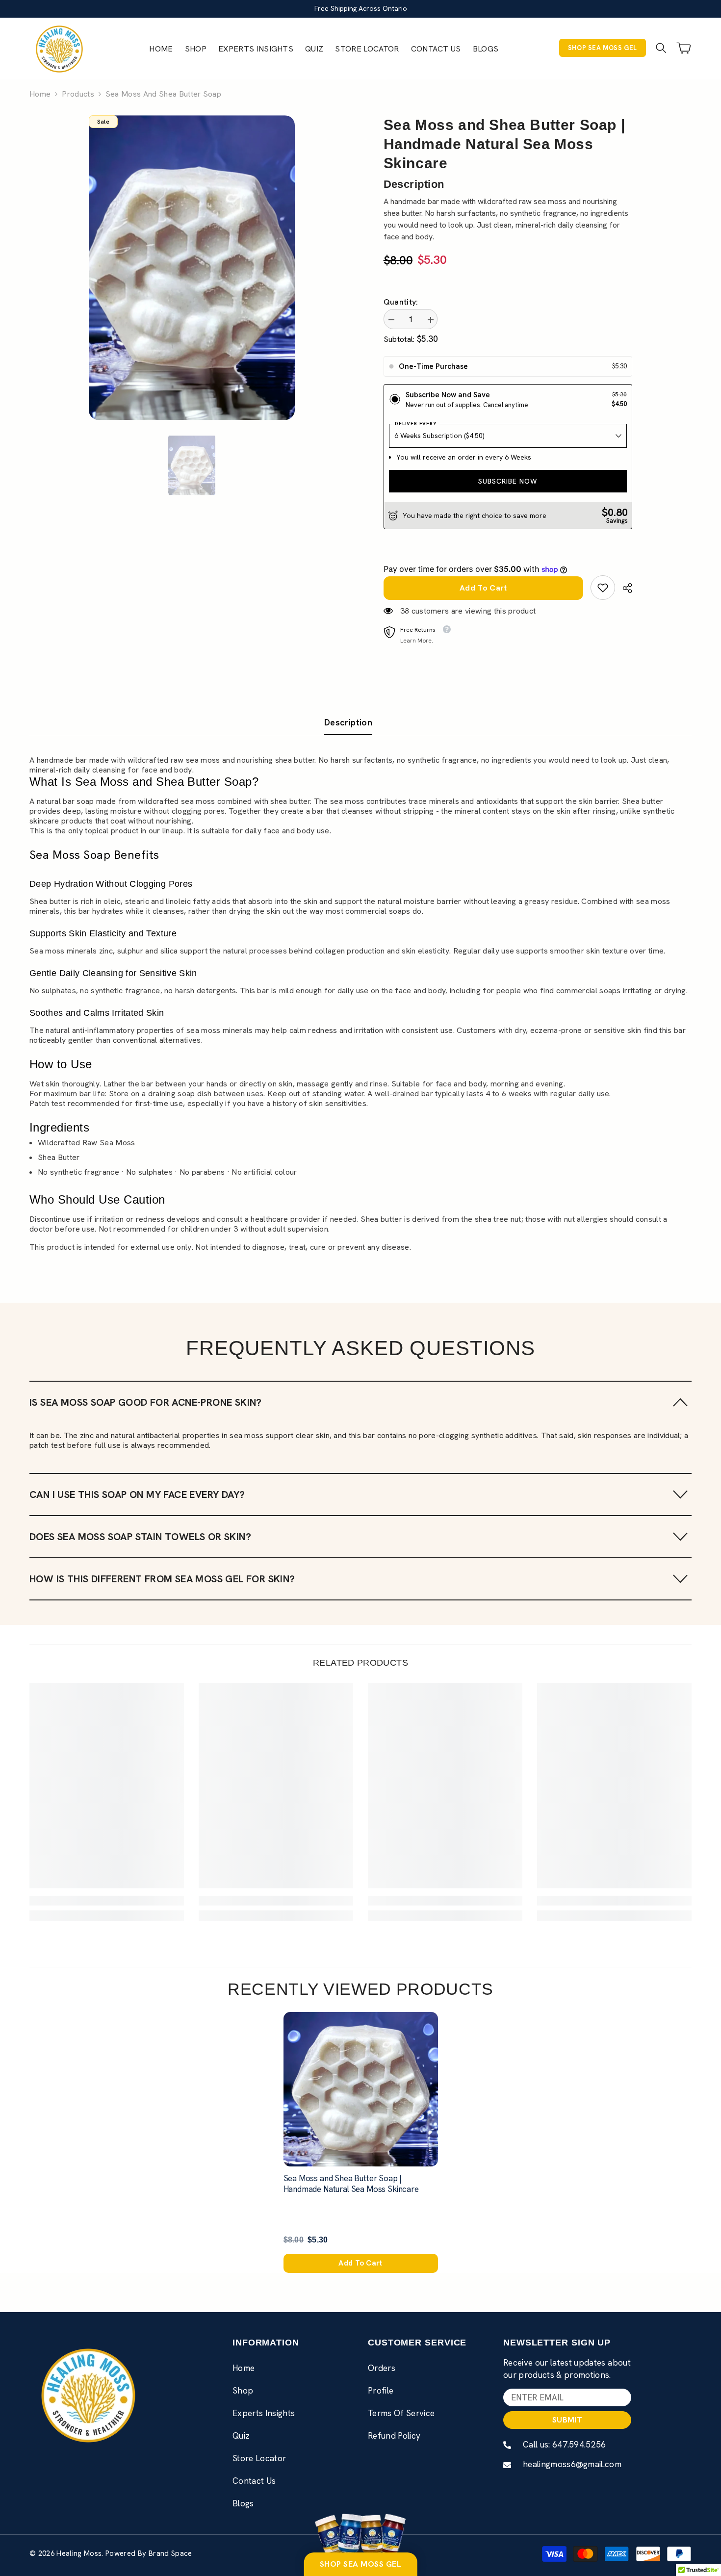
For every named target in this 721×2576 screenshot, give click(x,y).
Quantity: (401, 302)
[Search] (661, 48)
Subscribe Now (508, 481)
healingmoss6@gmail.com (572, 2464)
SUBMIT (567, 2420)
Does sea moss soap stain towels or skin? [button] (140, 1537)
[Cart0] (684, 48)
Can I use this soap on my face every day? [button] (137, 1494)
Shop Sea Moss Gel (603, 48)
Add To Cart (483, 588)
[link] (603, 588)
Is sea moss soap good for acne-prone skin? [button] (146, 1402)
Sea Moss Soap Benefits (94, 855)
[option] (192, 268)
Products (78, 94)
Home (40, 94)
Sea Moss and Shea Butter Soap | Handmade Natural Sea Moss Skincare (351, 2184)
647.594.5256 (579, 2445)
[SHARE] (624, 588)
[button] (360, 1402)
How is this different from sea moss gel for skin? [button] (162, 1579)
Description (348, 722)
